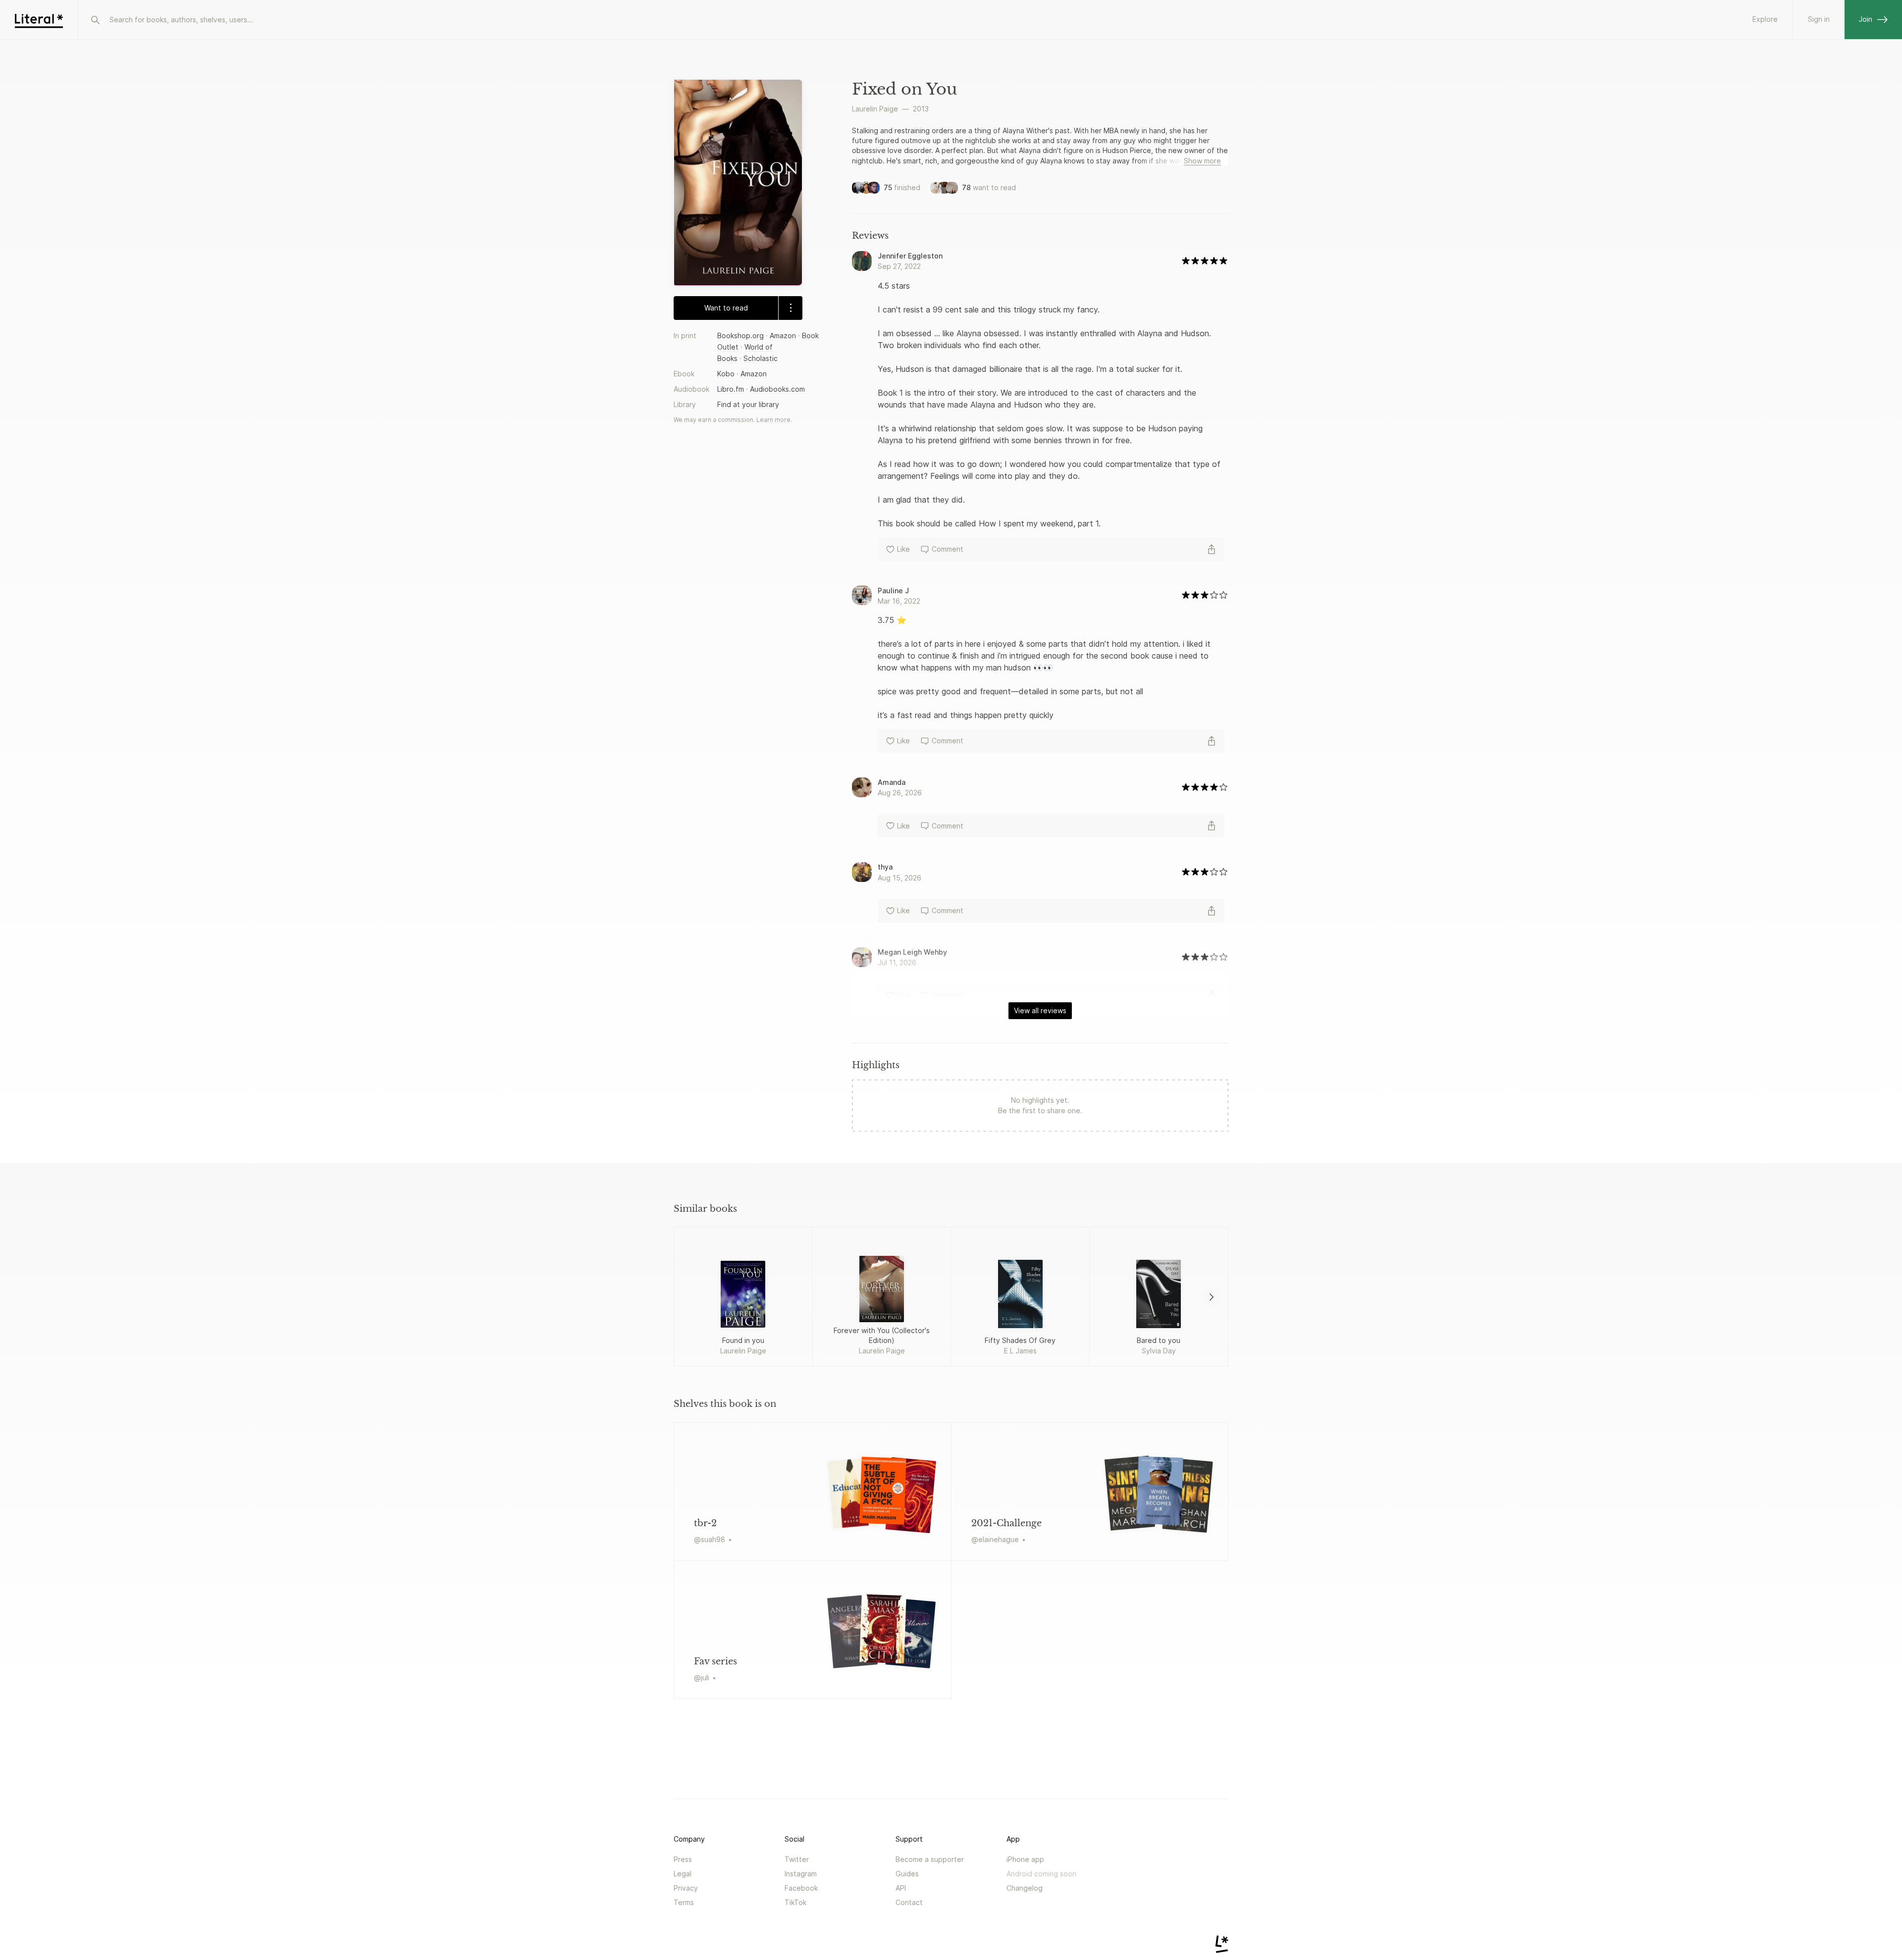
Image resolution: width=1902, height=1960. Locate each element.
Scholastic (761, 358)
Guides (907, 1874)
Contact (909, 1902)
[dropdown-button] (790, 308)
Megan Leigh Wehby (912, 952)
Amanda (892, 782)
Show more (1202, 161)
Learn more (773, 420)
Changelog (1025, 1888)
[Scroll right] (1212, 1297)
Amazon (783, 335)
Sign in (1819, 19)
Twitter (797, 1859)
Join (1865, 19)
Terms (684, 1902)
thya (885, 867)
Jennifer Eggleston (910, 256)
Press (683, 1859)
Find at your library (748, 404)
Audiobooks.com (777, 389)
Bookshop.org (740, 335)
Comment (948, 549)
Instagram (801, 1874)
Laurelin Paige (875, 109)
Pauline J (893, 591)
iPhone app (1025, 1859)
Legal (683, 1874)
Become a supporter (930, 1859)
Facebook (801, 1888)
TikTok (795, 1902)
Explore (1765, 19)
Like (903, 549)
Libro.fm (731, 389)
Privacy (686, 1888)
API (901, 1888)
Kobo (726, 374)
